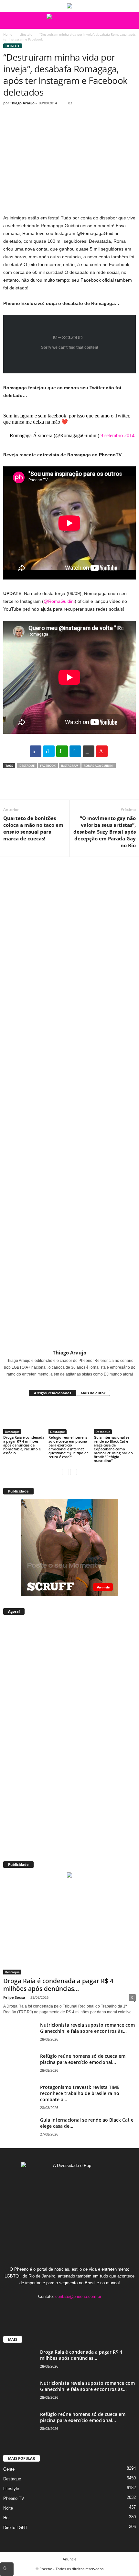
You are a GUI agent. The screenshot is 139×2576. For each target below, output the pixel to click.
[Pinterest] (39, 119)
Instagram (70, 766)
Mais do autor (93, 1393)
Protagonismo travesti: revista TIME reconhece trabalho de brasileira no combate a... (80, 2093)
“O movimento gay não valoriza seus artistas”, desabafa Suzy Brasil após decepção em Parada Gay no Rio (105, 832)
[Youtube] (89, 2309)
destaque (27, 766)
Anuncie (69, 2559)
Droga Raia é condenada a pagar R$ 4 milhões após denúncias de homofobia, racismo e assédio (24, 1445)
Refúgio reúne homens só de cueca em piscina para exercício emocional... (83, 2059)
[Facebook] (10, 119)
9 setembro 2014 (118, 435)
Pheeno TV (14, 2498)
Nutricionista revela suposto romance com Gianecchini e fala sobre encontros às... (87, 2028)
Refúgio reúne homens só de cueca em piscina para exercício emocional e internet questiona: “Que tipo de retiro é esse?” (69, 1447)
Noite (8, 2508)
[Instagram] (64, 2309)
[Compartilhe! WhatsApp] (62, 751)
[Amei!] (102, 751)
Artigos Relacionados (53, 1393)
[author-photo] (69, 1103)
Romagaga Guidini (99, 766)
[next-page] (74, 1472)
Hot (6, 2518)
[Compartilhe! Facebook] (36, 751)
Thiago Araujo (22, 103)
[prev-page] (65, 1472)
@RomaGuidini (59, 601)
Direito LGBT (15, 2528)
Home (8, 34)
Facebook (48, 766)
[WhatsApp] (54, 119)
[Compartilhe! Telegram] (75, 751)
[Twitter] (25, 119)
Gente (9, 2469)
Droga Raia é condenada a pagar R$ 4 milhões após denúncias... (58, 1985)
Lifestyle (26, 34)
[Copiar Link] (89, 751)
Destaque (12, 1432)
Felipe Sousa (14, 1997)
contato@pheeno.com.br (78, 2296)
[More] (69, 119)
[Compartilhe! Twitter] (49, 751)
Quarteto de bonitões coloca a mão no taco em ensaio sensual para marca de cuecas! (33, 828)
